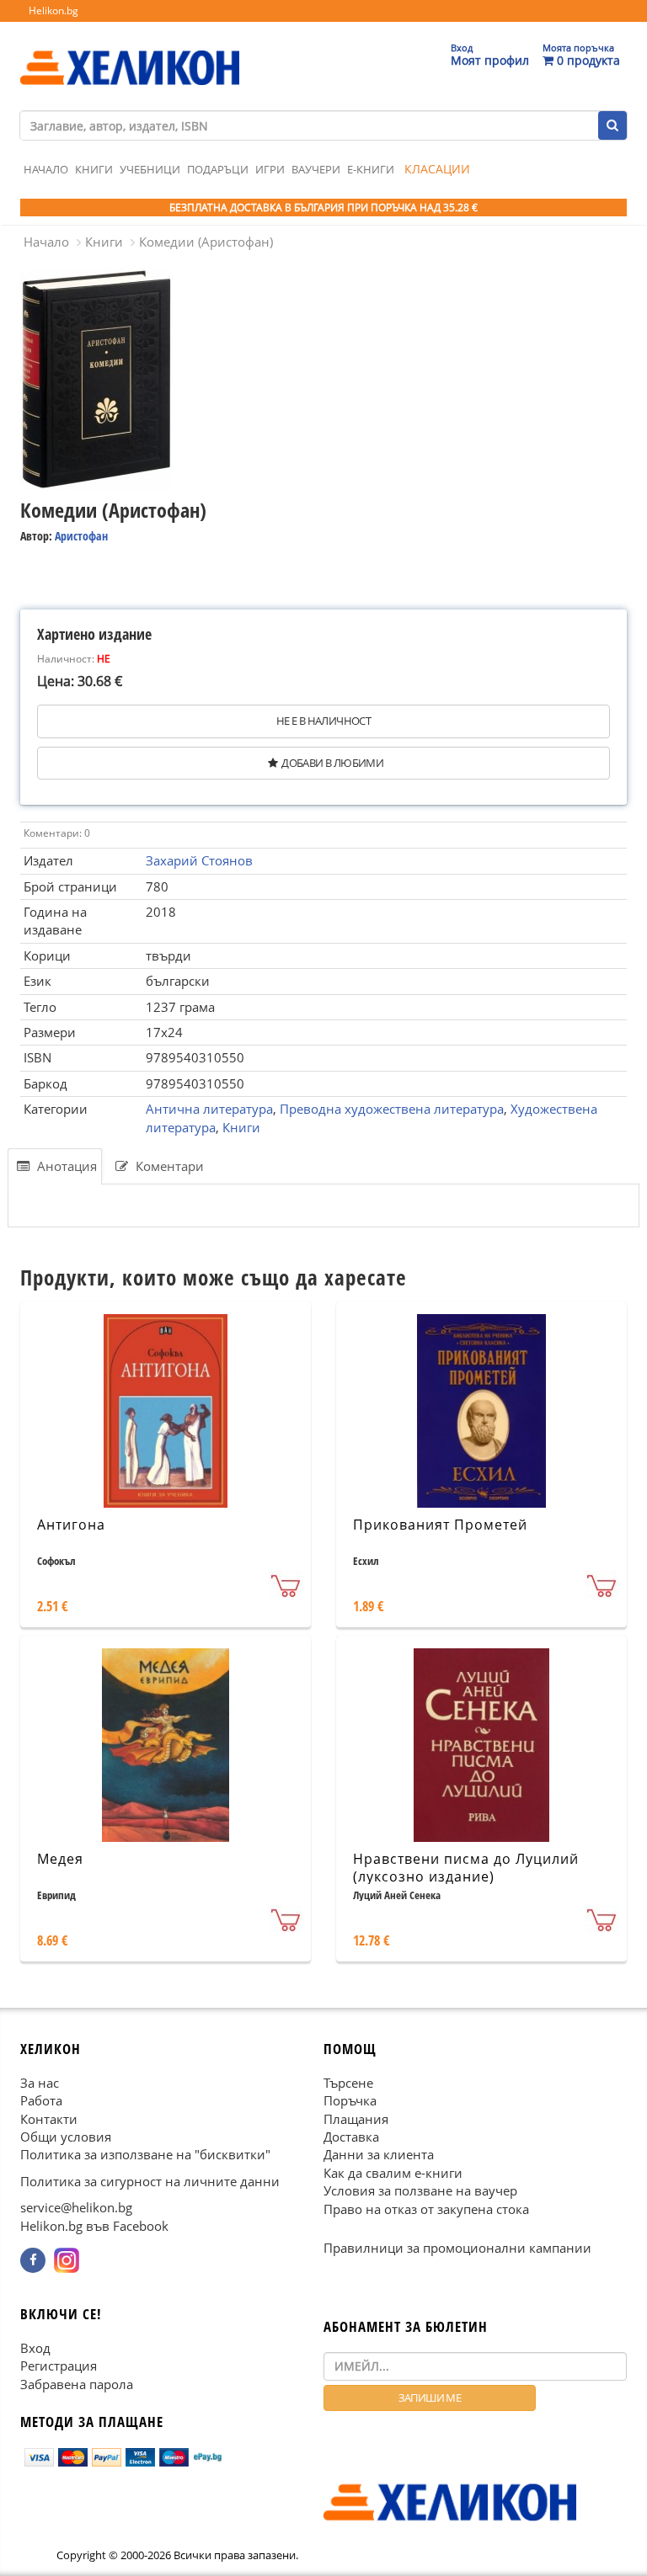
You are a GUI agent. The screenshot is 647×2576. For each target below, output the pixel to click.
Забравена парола (77, 2384)
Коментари (168, 1166)
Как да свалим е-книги (393, 2173)
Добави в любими (332, 763)
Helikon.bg (53, 11)
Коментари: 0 (57, 833)
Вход (35, 2348)
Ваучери (316, 169)
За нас (40, 2083)
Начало (46, 169)
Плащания (356, 2119)
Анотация (65, 1166)
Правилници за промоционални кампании (457, 2248)
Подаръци (218, 169)
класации (437, 169)
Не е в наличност (323, 721)
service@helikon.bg (76, 2207)
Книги (94, 169)
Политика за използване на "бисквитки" (145, 2154)
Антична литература (209, 1109)
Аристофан (81, 536)
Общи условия (66, 2137)
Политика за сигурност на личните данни (150, 2181)
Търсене (348, 2083)
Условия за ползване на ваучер (420, 2190)
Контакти (49, 2119)
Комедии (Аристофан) (206, 242)
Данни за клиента (379, 2154)
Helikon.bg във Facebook (94, 2226)
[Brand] (130, 51)
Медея (60, 1859)
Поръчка (350, 2100)
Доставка (351, 2137)
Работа (41, 2100)
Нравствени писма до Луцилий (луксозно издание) (466, 1868)
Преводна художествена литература (392, 1109)
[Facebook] (33, 2260)
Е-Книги (371, 169)
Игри (270, 169)
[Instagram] (67, 2260)
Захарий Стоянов (199, 860)
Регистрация (59, 2366)
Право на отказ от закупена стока (426, 2209)
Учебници (150, 169)
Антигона (71, 1525)
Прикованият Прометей (440, 1525)
